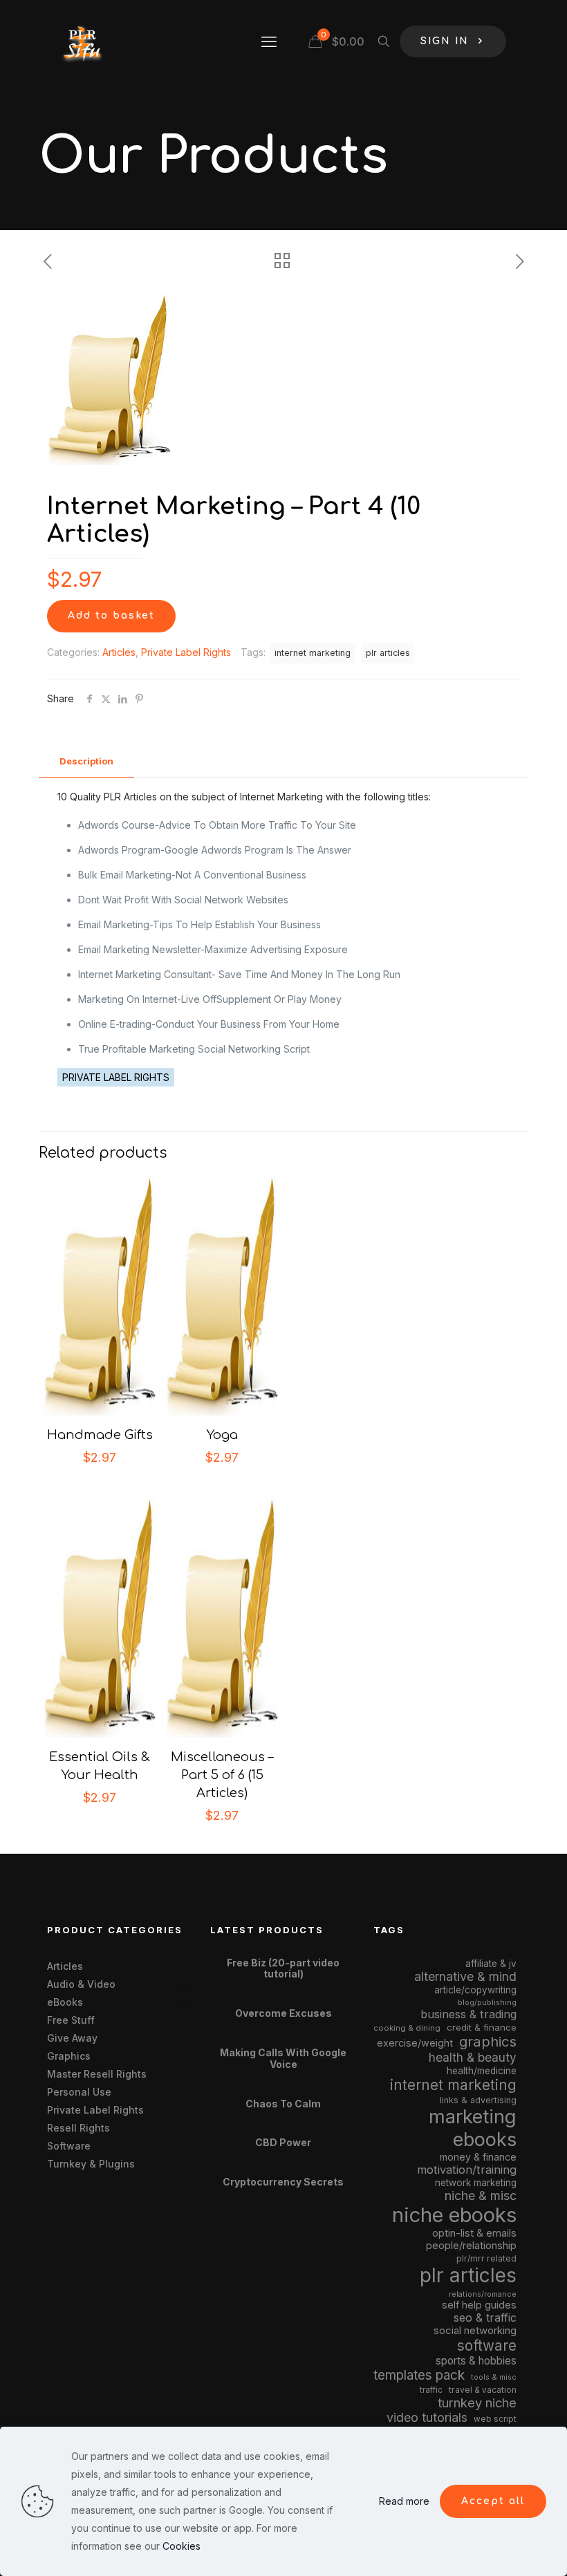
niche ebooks (454, 2215)
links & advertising (478, 2100)
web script (495, 2419)
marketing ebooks (473, 2128)
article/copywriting (475, 1990)
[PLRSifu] (82, 41)
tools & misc (494, 2377)
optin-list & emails (474, 2233)
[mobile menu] (269, 41)
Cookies (182, 2546)
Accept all (493, 2501)
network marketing (476, 2183)
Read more (404, 2501)
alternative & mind (465, 1976)
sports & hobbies (476, 2361)
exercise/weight (415, 2043)
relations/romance (483, 2294)
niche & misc (481, 2196)
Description (86, 761)
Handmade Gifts (100, 1435)
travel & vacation (483, 2390)
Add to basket (111, 615)
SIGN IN (445, 41)
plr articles (388, 653)
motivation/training (467, 2170)
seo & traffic (485, 2318)
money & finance (478, 2157)
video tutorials (427, 2417)
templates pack (419, 2375)
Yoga (222, 1435)
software (487, 2345)
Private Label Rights (186, 652)
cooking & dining (407, 2028)
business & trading (468, 2014)
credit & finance (482, 2027)
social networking (475, 2331)
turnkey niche (477, 2403)
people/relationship (471, 2246)
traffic (431, 2390)
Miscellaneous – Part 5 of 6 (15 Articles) (222, 1775)
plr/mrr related (486, 2258)
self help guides (479, 2305)
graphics (488, 2041)
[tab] (86, 761)
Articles (119, 652)
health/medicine (482, 2071)
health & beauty (473, 2057)
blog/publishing (487, 2003)
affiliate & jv (491, 1964)
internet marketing (313, 653)
